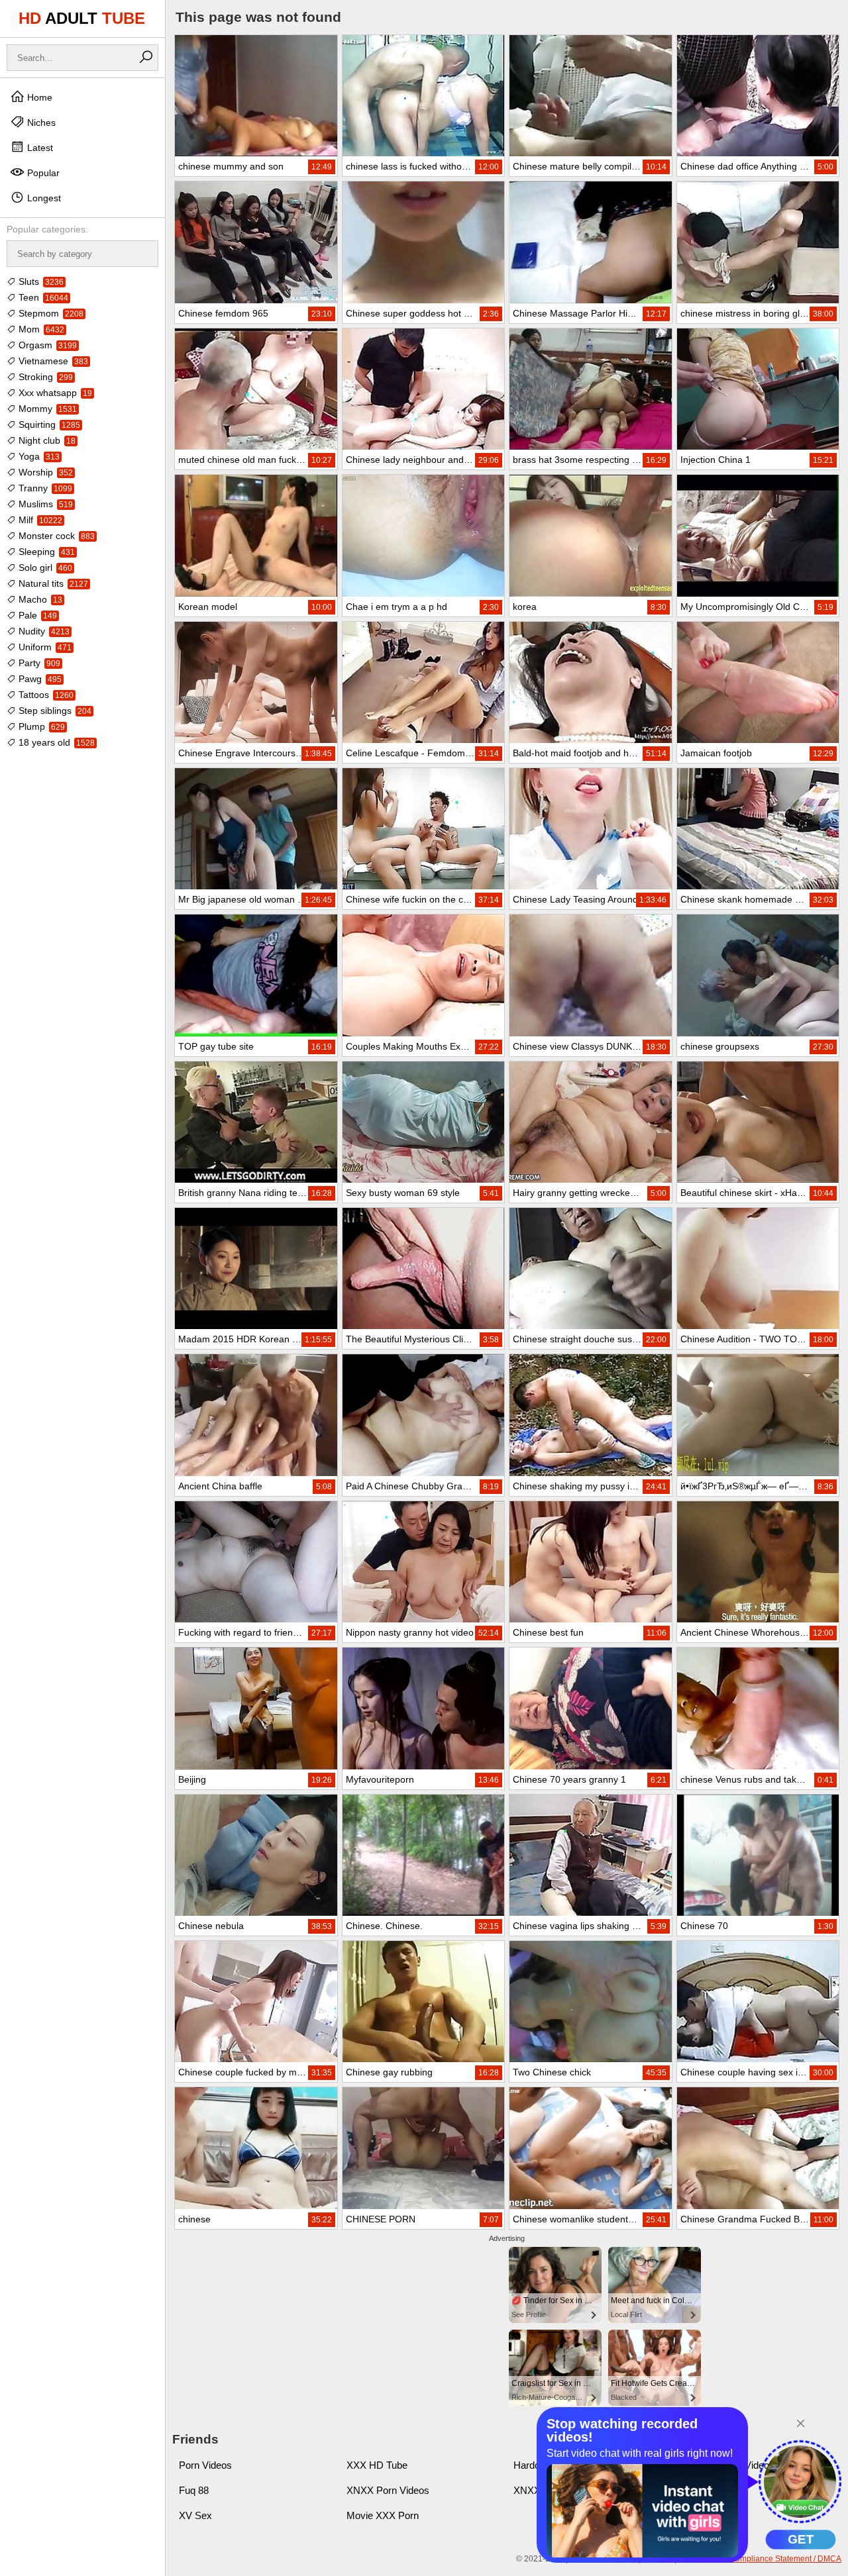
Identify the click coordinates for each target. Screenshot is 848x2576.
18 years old (55, 742)
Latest (39, 148)
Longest (43, 198)
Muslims (44, 504)
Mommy (46, 409)
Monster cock (55, 536)
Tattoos (45, 695)
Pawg (39, 679)
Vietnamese (52, 361)
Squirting (48, 424)
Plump (40, 726)
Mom (40, 329)
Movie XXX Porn (383, 2515)
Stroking (44, 377)
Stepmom (50, 313)
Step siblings (54, 711)
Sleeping (45, 552)
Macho (39, 599)
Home (38, 97)
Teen (42, 297)
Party (38, 663)
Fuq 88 (194, 2490)
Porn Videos (205, 2465)
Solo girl (44, 568)
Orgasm (46, 345)
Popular (42, 173)
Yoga (38, 456)
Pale (36, 615)
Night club (46, 440)
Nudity (43, 631)
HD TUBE (82, 18)
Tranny (44, 488)
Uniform (44, 647)
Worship (44, 472)
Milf (39, 520)
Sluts (40, 281)
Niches (40, 123)
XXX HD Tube (377, 2465)
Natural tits (52, 583)
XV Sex (195, 2515)
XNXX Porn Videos (388, 2490)
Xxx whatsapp (54, 393)
